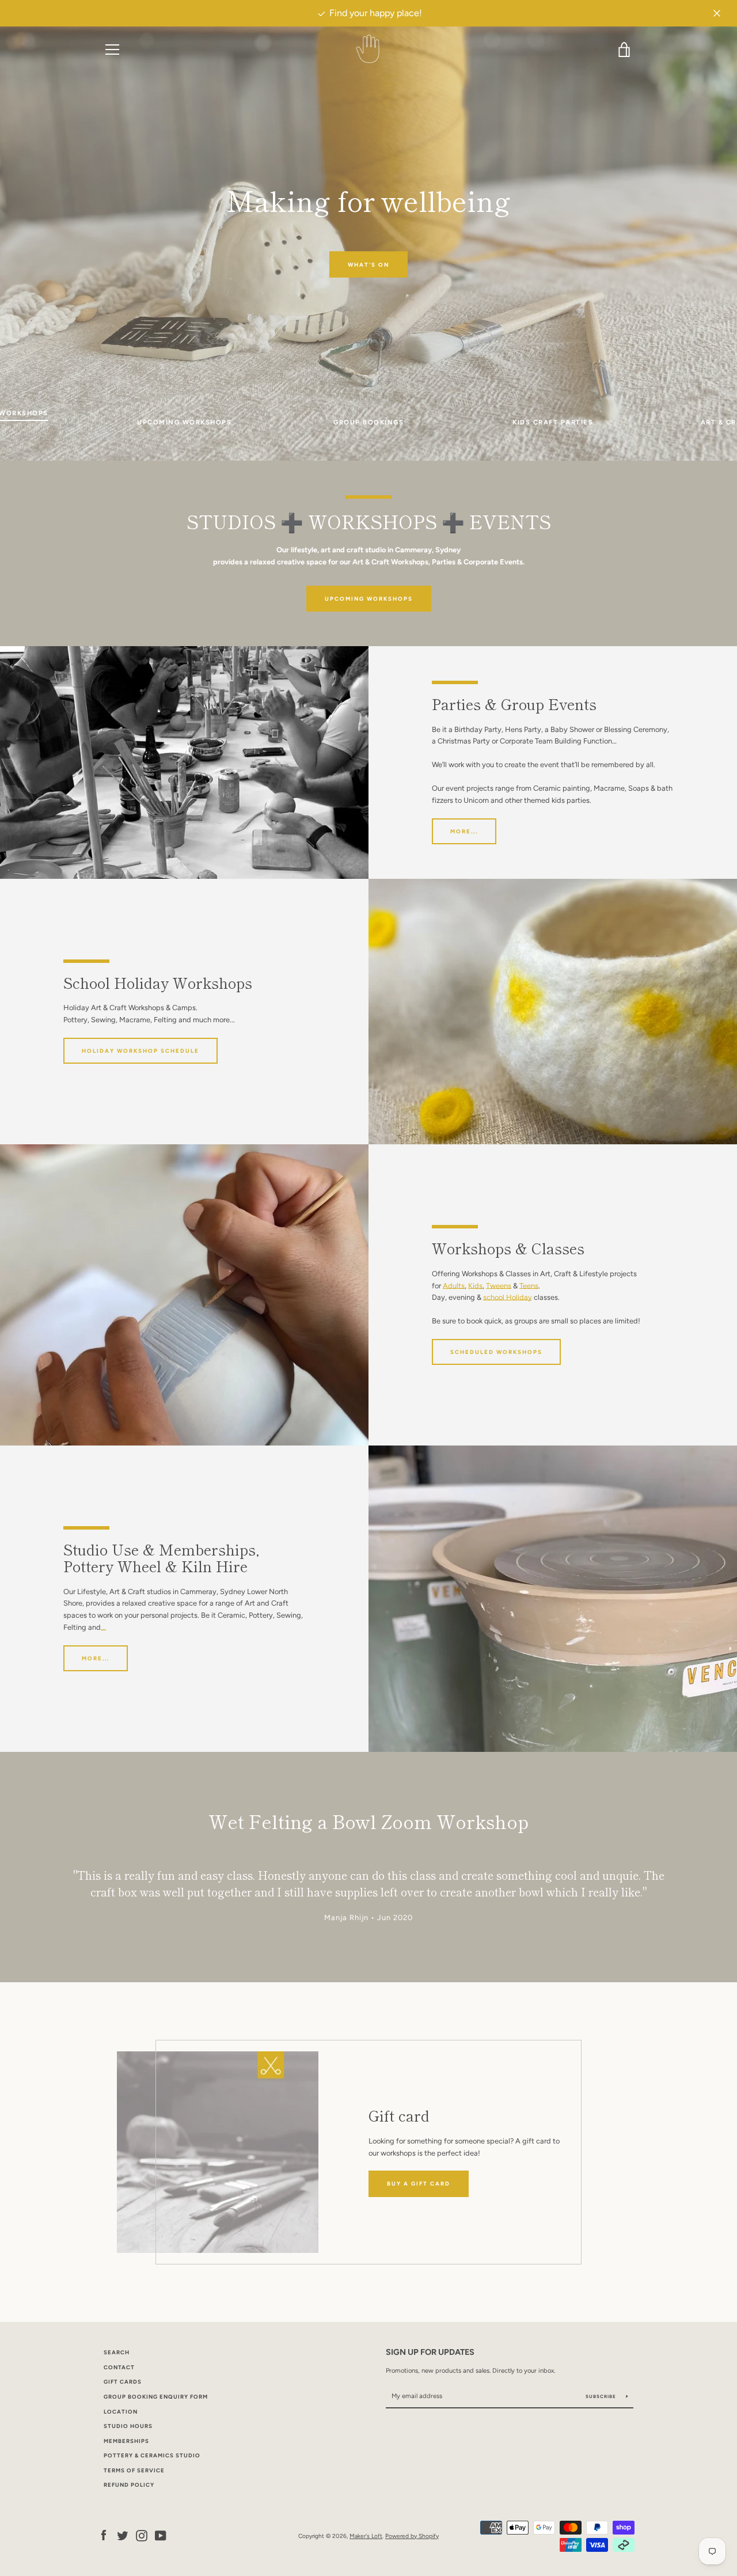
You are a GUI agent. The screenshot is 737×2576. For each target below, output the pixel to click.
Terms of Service (134, 2470)
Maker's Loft (366, 2536)
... (103, 1627)
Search (117, 2352)
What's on (368, 264)
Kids (475, 1286)
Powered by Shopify (412, 2536)
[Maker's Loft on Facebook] (104, 2535)
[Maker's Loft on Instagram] (142, 2535)
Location (121, 2412)
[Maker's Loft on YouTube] (161, 2535)
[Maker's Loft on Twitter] (123, 2535)
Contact (119, 2367)
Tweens (499, 1286)
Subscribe (602, 2396)
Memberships (126, 2441)
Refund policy (129, 2485)
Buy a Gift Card (419, 2184)
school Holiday (508, 1297)
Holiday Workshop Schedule (140, 1051)
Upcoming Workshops (369, 599)
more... (464, 831)
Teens (529, 1286)
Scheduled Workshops (496, 1352)
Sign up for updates (430, 2352)
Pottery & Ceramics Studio (152, 2455)
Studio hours (128, 2426)
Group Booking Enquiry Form (156, 2397)
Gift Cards (123, 2382)
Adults (454, 1286)
